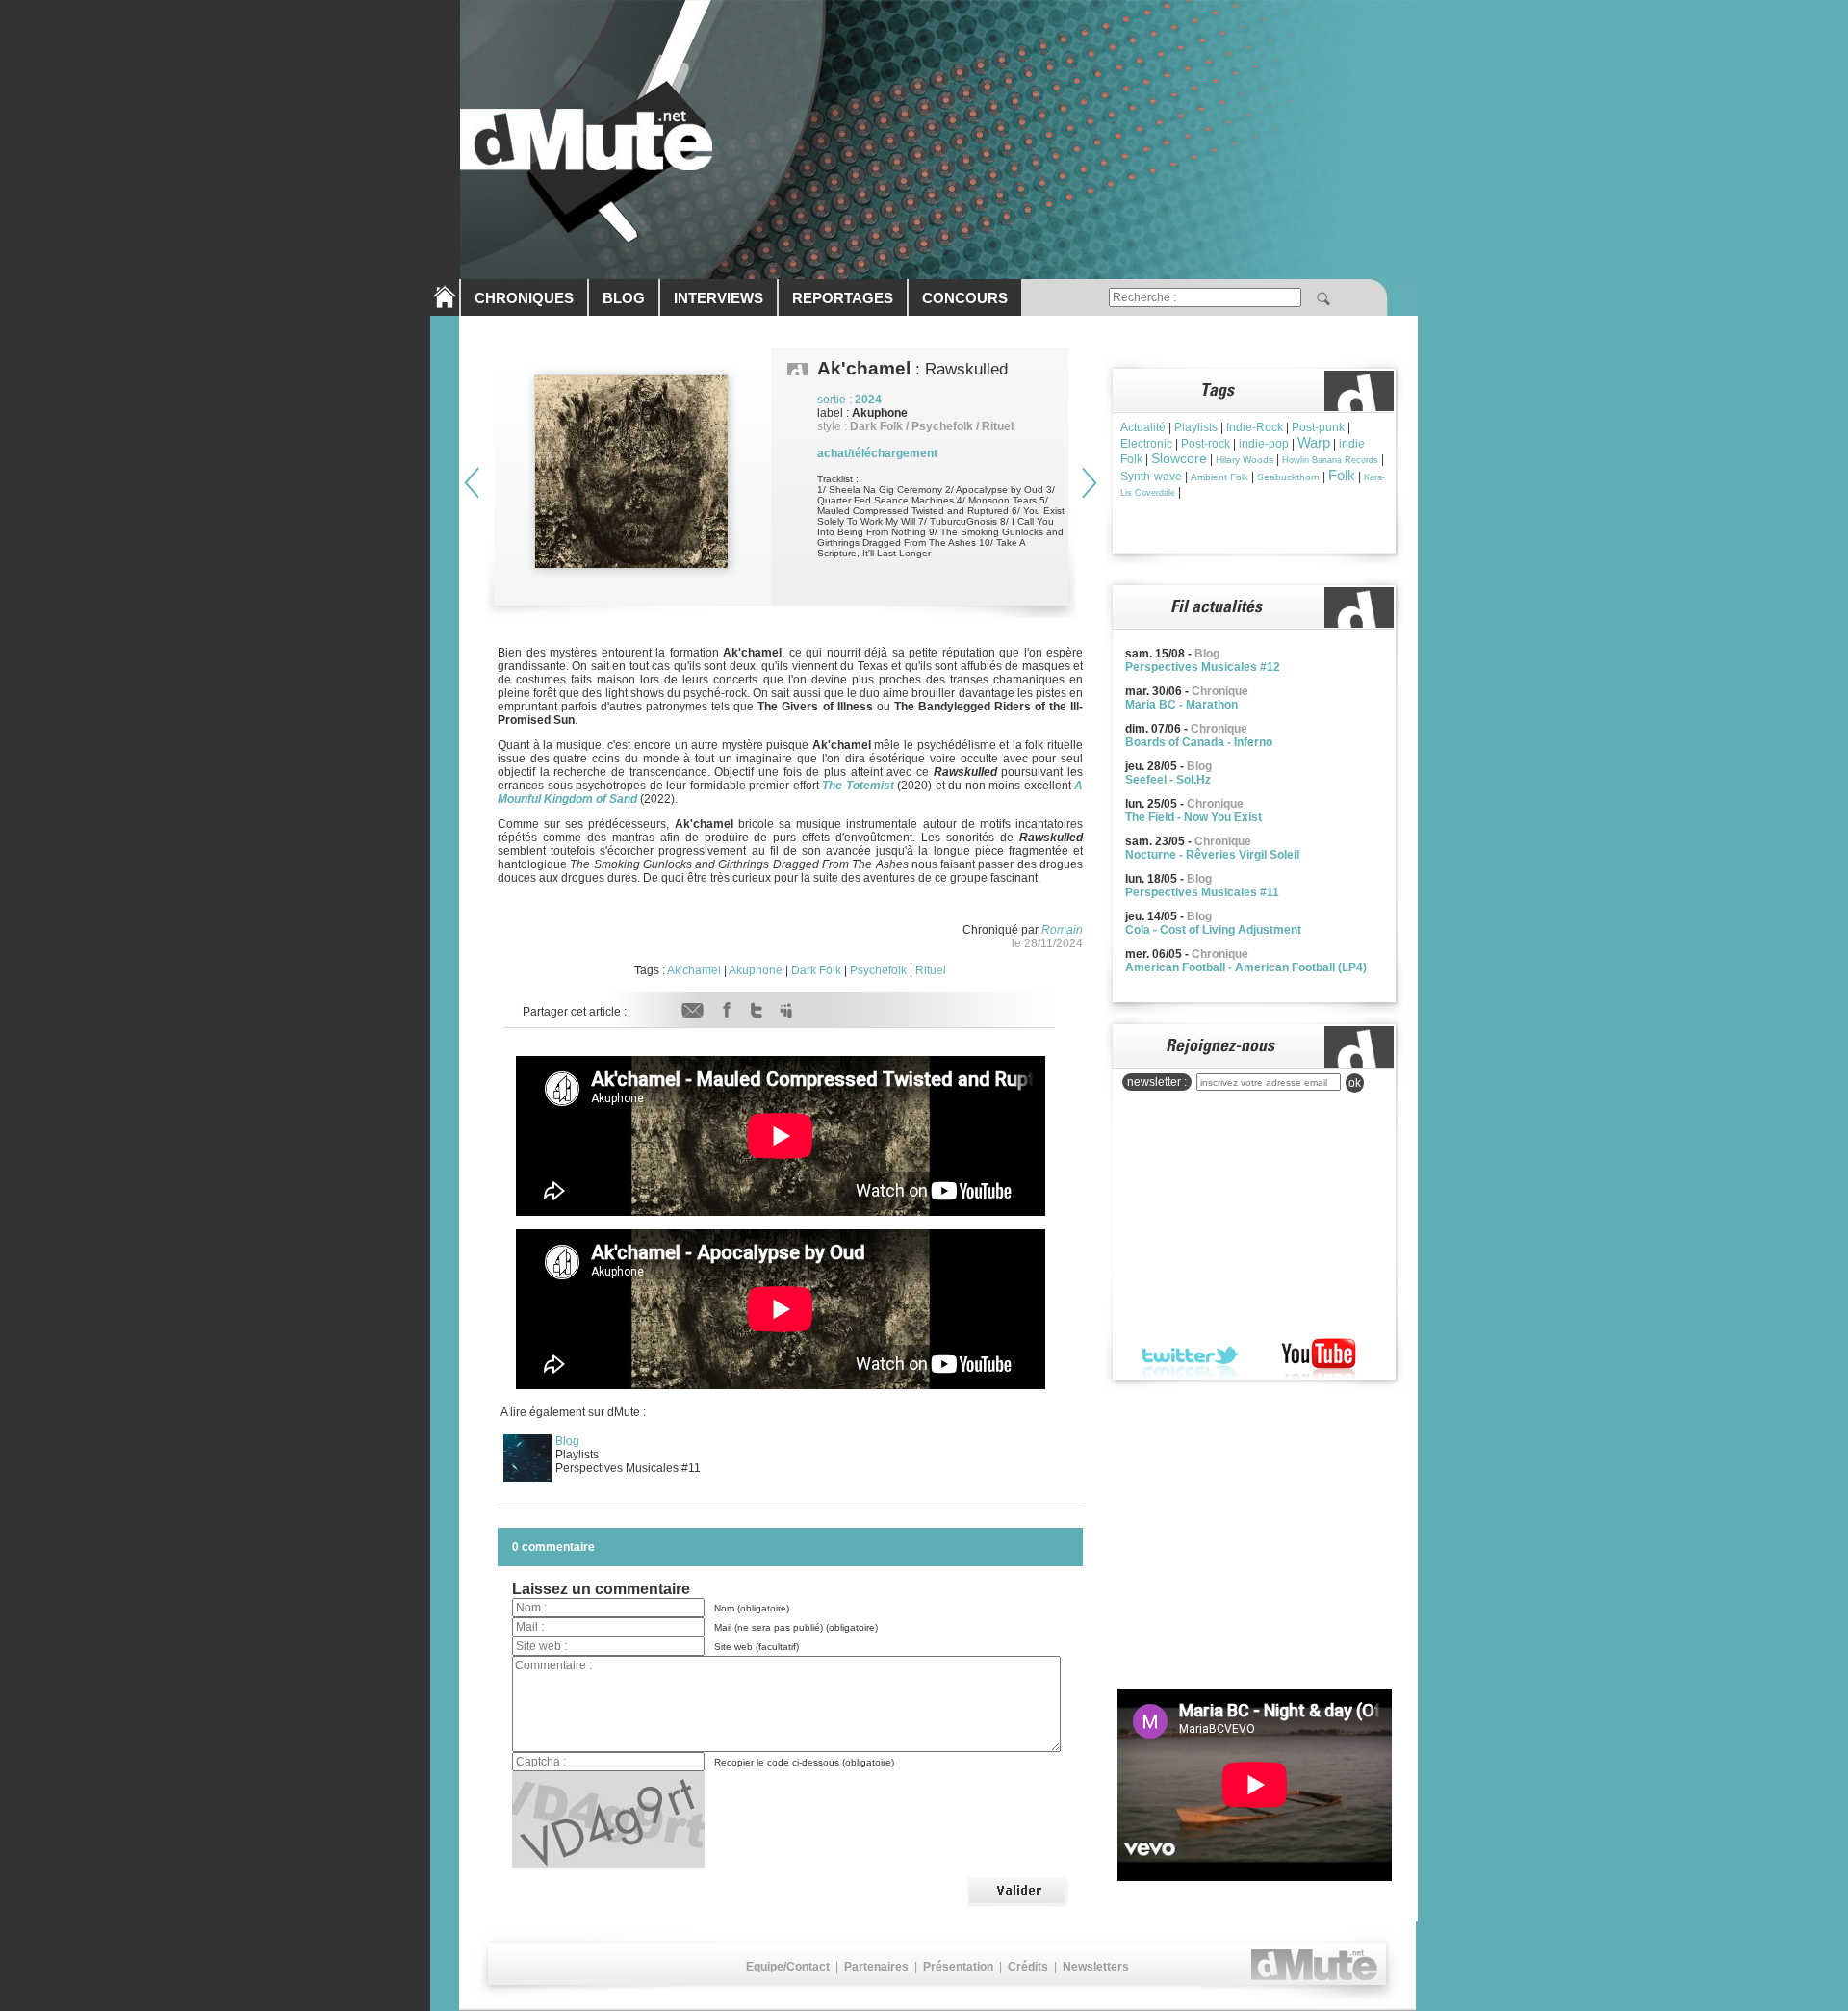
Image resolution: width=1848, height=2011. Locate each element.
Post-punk (1318, 427)
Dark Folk (816, 970)
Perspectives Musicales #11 (1202, 892)
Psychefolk (878, 970)
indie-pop (1264, 444)
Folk (1342, 475)
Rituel (931, 970)
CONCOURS (965, 298)
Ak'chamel (694, 970)
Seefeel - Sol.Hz (1168, 780)
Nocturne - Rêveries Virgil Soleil (1212, 855)
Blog (567, 1441)
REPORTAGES (843, 298)
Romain (1062, 930)
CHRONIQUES (524, 298)
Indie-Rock (1255, 427)
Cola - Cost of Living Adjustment (1213, 930)
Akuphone (756, 970)
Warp (1314, 442)
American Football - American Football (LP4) (1246, 967)
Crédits (1028, 1967)
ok (1355, 1083)
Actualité (1143, 427)
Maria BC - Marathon (1181, 705)
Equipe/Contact (788, 1967)
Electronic (1146, 444)
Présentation (958, 1967)
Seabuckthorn (1288, 477)
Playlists (1196, 427)
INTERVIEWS (719, 298)
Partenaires (876, 1967)
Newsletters (1096, 1967)
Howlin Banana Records (1330, 460)
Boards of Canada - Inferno (1199, 742)
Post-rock (1206, 444)
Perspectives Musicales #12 (1203, 667)
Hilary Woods (1245, 460)
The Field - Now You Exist (1193, 817)
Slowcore (1179, 458)
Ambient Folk (1219, 477)
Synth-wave (1151, 477)
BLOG (624, 298)
